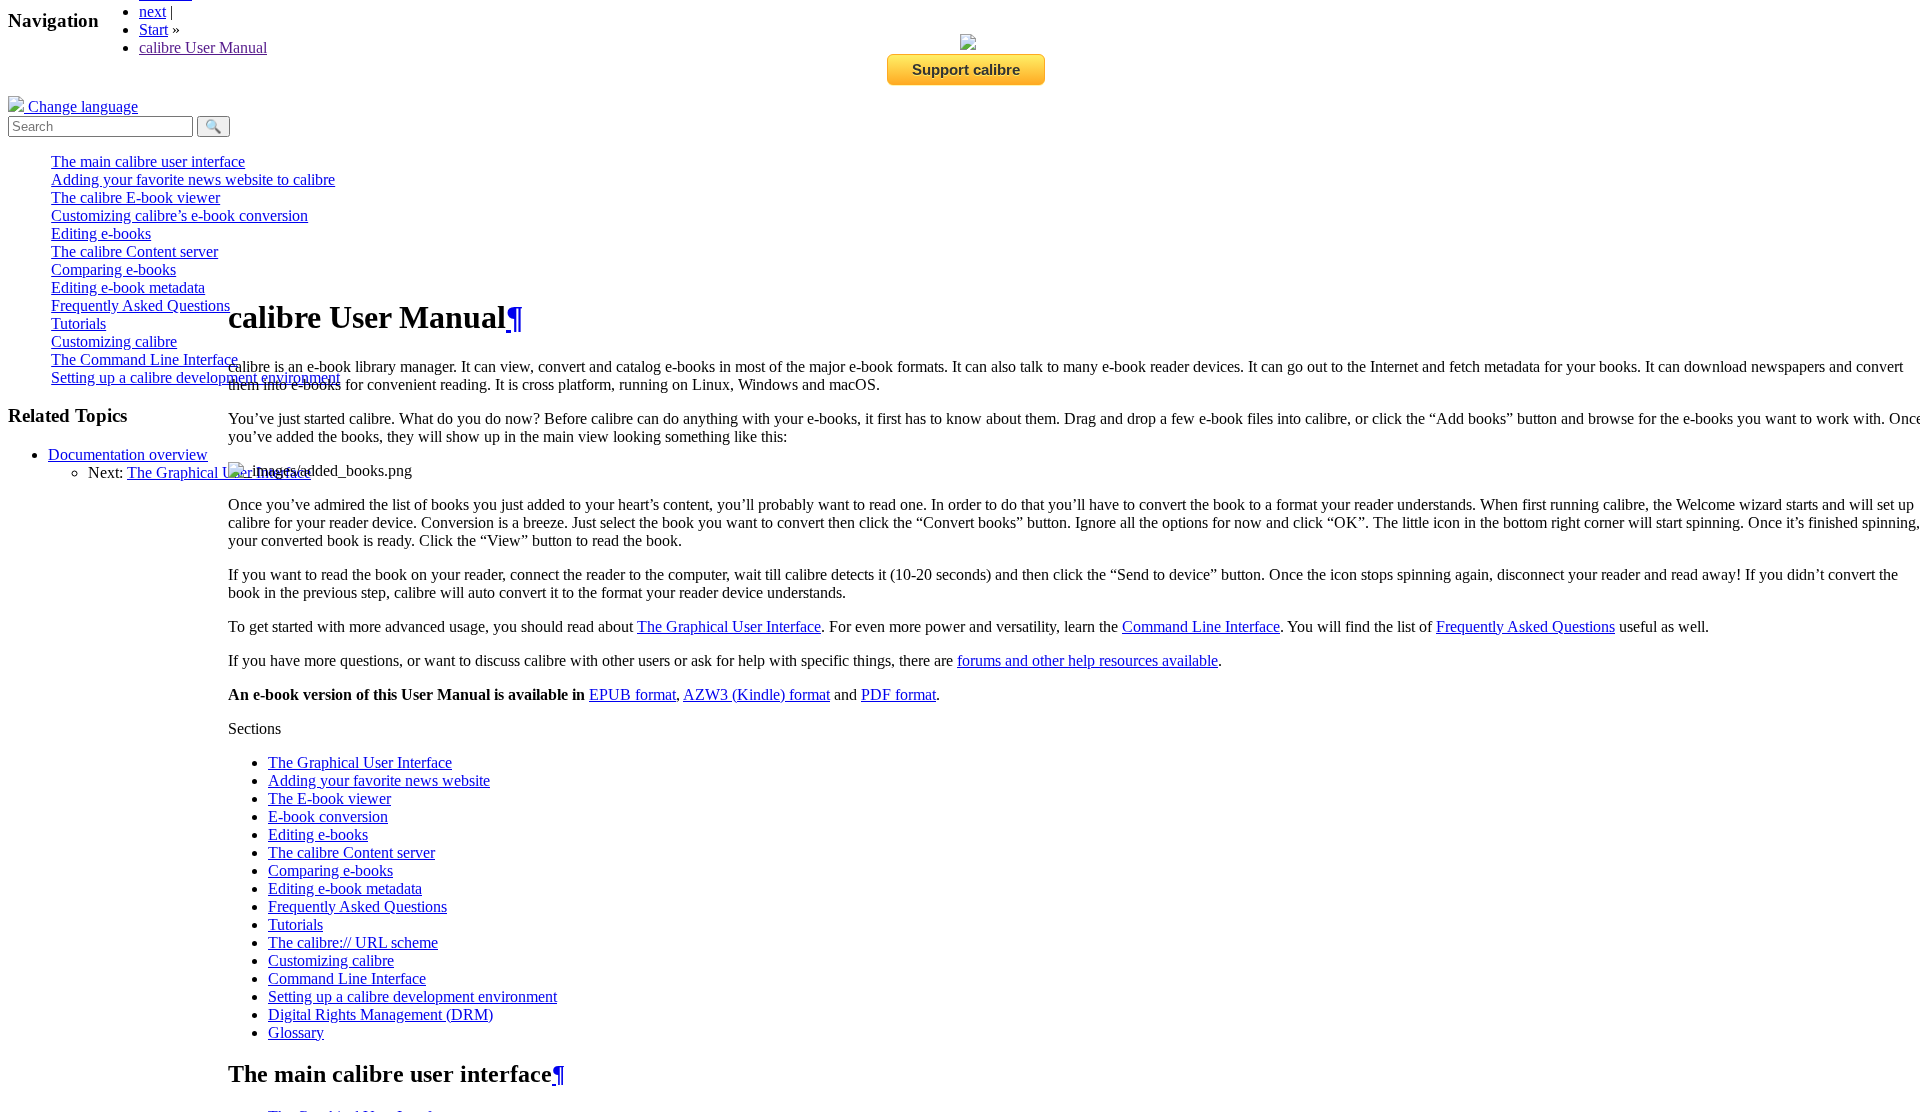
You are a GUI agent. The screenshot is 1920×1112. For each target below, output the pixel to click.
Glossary (296, 1032)
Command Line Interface (347, 978)
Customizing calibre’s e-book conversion (179, 215)
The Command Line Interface (144, 359)
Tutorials (78, 323)
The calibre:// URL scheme (353, 942)
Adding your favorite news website (379, 780)
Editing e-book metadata (128, 287)
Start (153, 29)
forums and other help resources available (1087, 660)
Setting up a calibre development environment (195, 377)
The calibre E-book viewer (135, 197)
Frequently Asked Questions (140, 305)
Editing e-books (101, 233)
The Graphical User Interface (219, 472)
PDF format (898, 694)
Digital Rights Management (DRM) (380, 1014)
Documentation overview (128, 454)
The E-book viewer (329, 798)
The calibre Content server (134, 251)
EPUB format (632, 694)
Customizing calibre (114, 341)
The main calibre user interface (148, 161)
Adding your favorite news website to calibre (193, 179)
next (152, 11)
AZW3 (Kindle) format (756, 694)
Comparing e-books (113, 269)
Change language (81, 106)
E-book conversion (328, 816)
